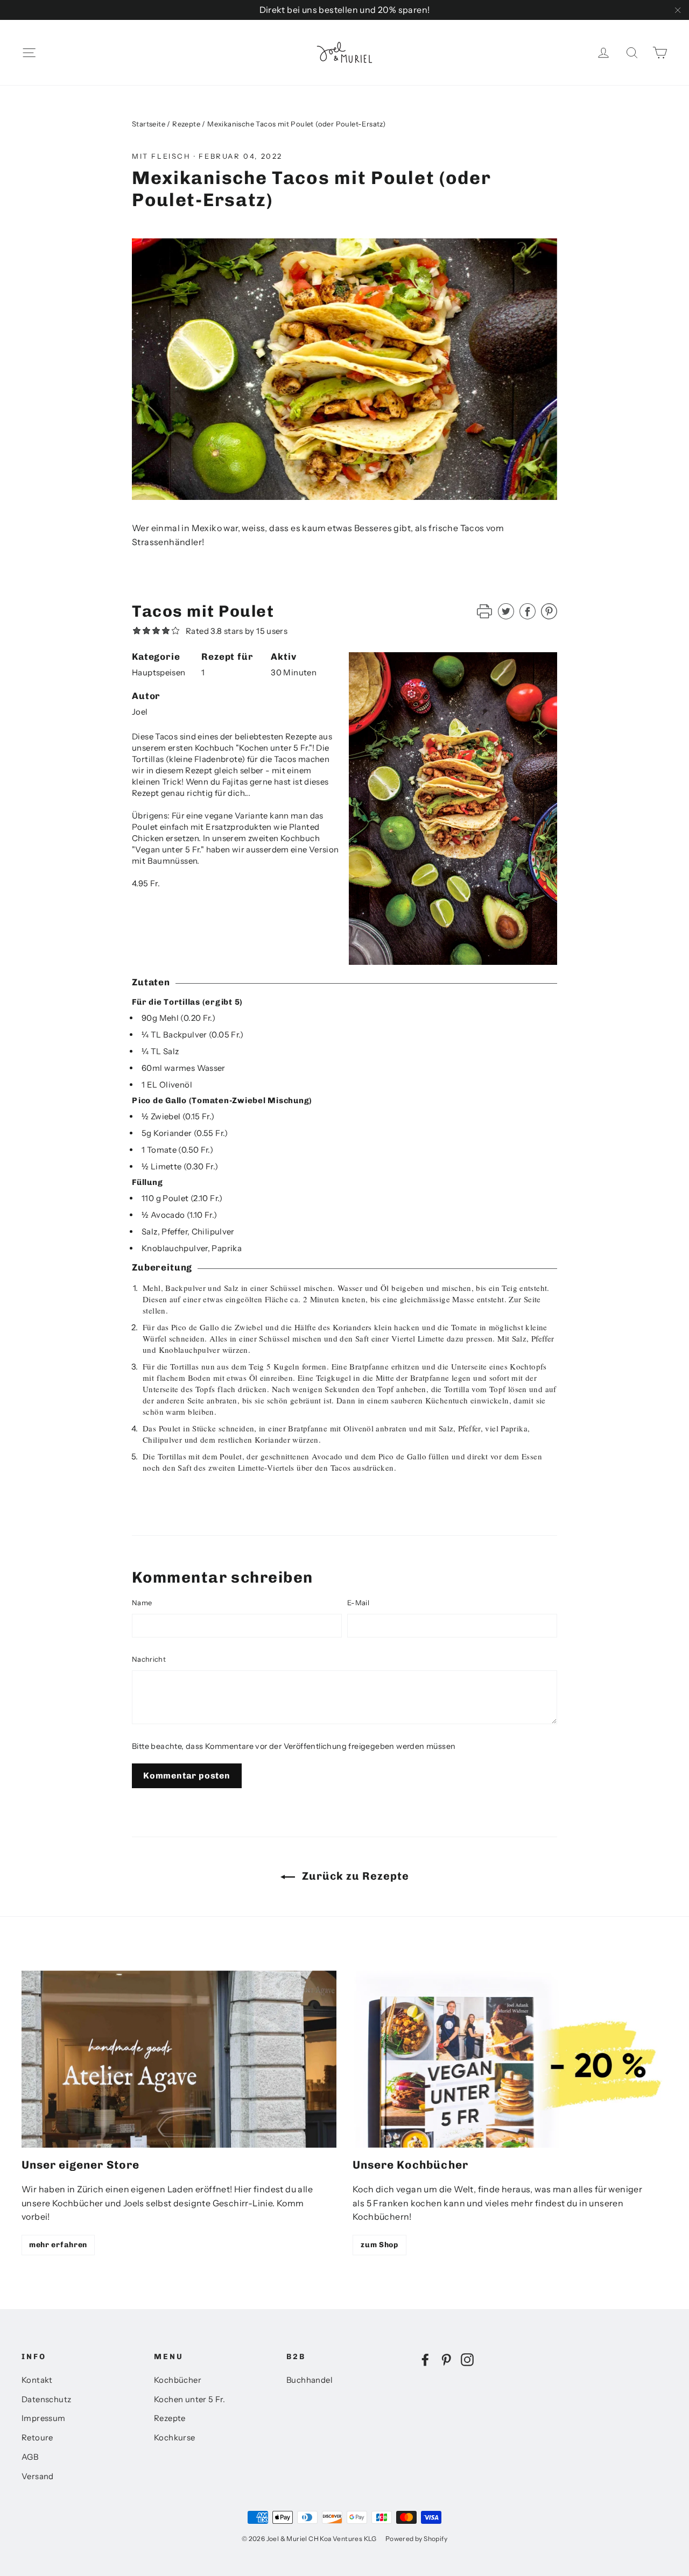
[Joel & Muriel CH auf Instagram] (467, 2359)
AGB (30, 2457)
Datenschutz (46, 2399)
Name (142, 1603)
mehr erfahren (58, 2245)
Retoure (37, 2438)
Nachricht (149, 1659)
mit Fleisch (161, 156)
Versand (38, 2476)
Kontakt (37, 2380)
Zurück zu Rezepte (354, 1876)
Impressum (44, 2418)
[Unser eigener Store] (179, 2059)
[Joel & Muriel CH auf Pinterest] (446, 2359)
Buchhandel (310, 2380)
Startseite (149, 124)
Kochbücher (178, 2380)
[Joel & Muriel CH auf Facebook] (425, 2359)
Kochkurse (175, 2438)
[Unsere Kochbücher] (510, 2059)
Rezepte (186, 124)
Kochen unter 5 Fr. (189, 2399)
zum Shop (379, 2245)
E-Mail (358, 1603)
